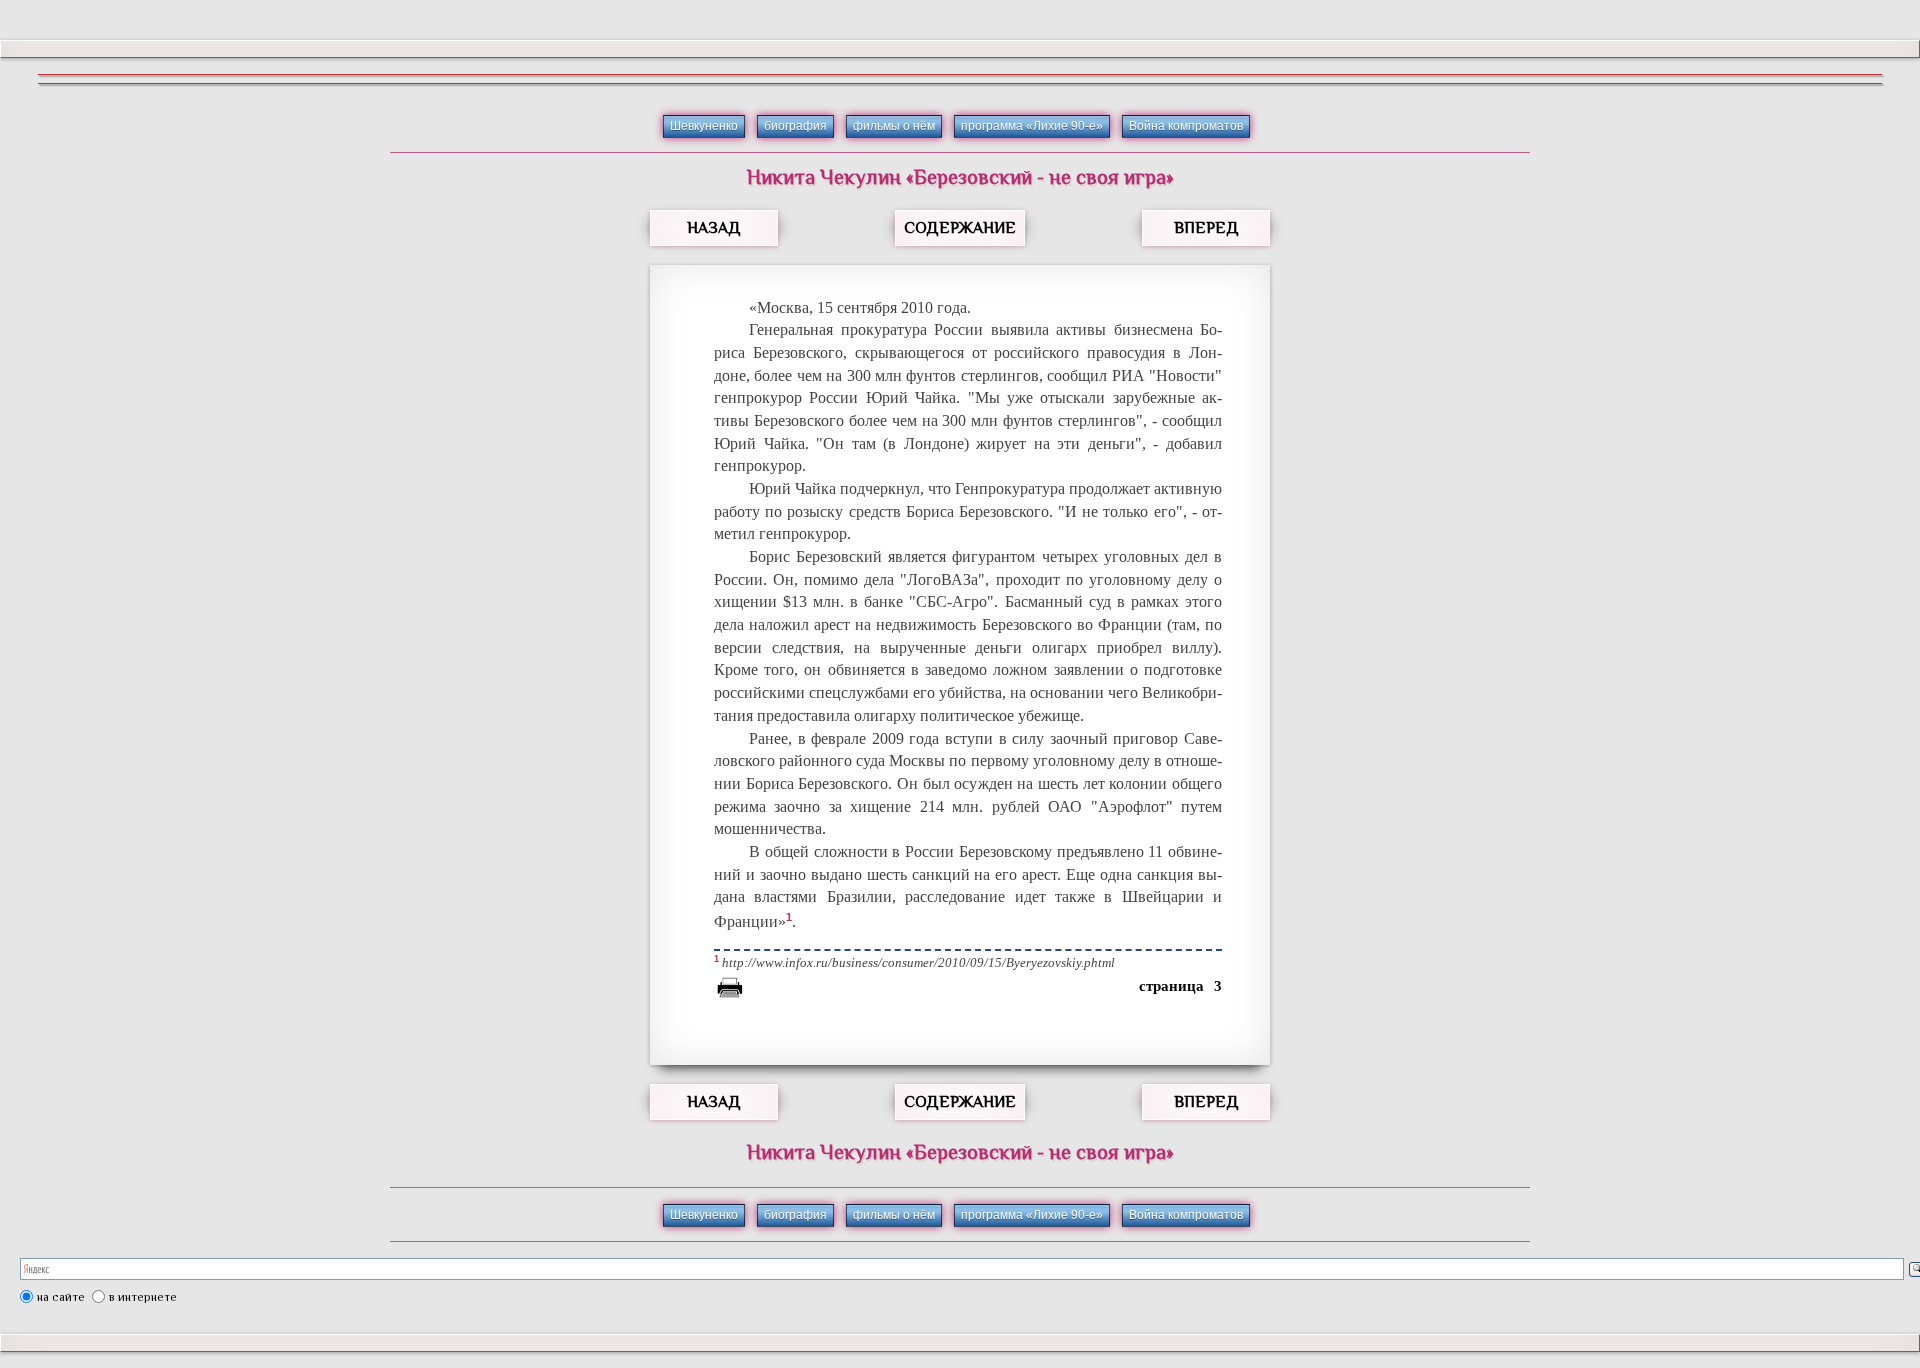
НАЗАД (714, 228)
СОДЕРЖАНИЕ (960, 228)
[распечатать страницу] (730, 991)
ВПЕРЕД (1206, 228)
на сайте (61, 1297)
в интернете (143, 1297)
